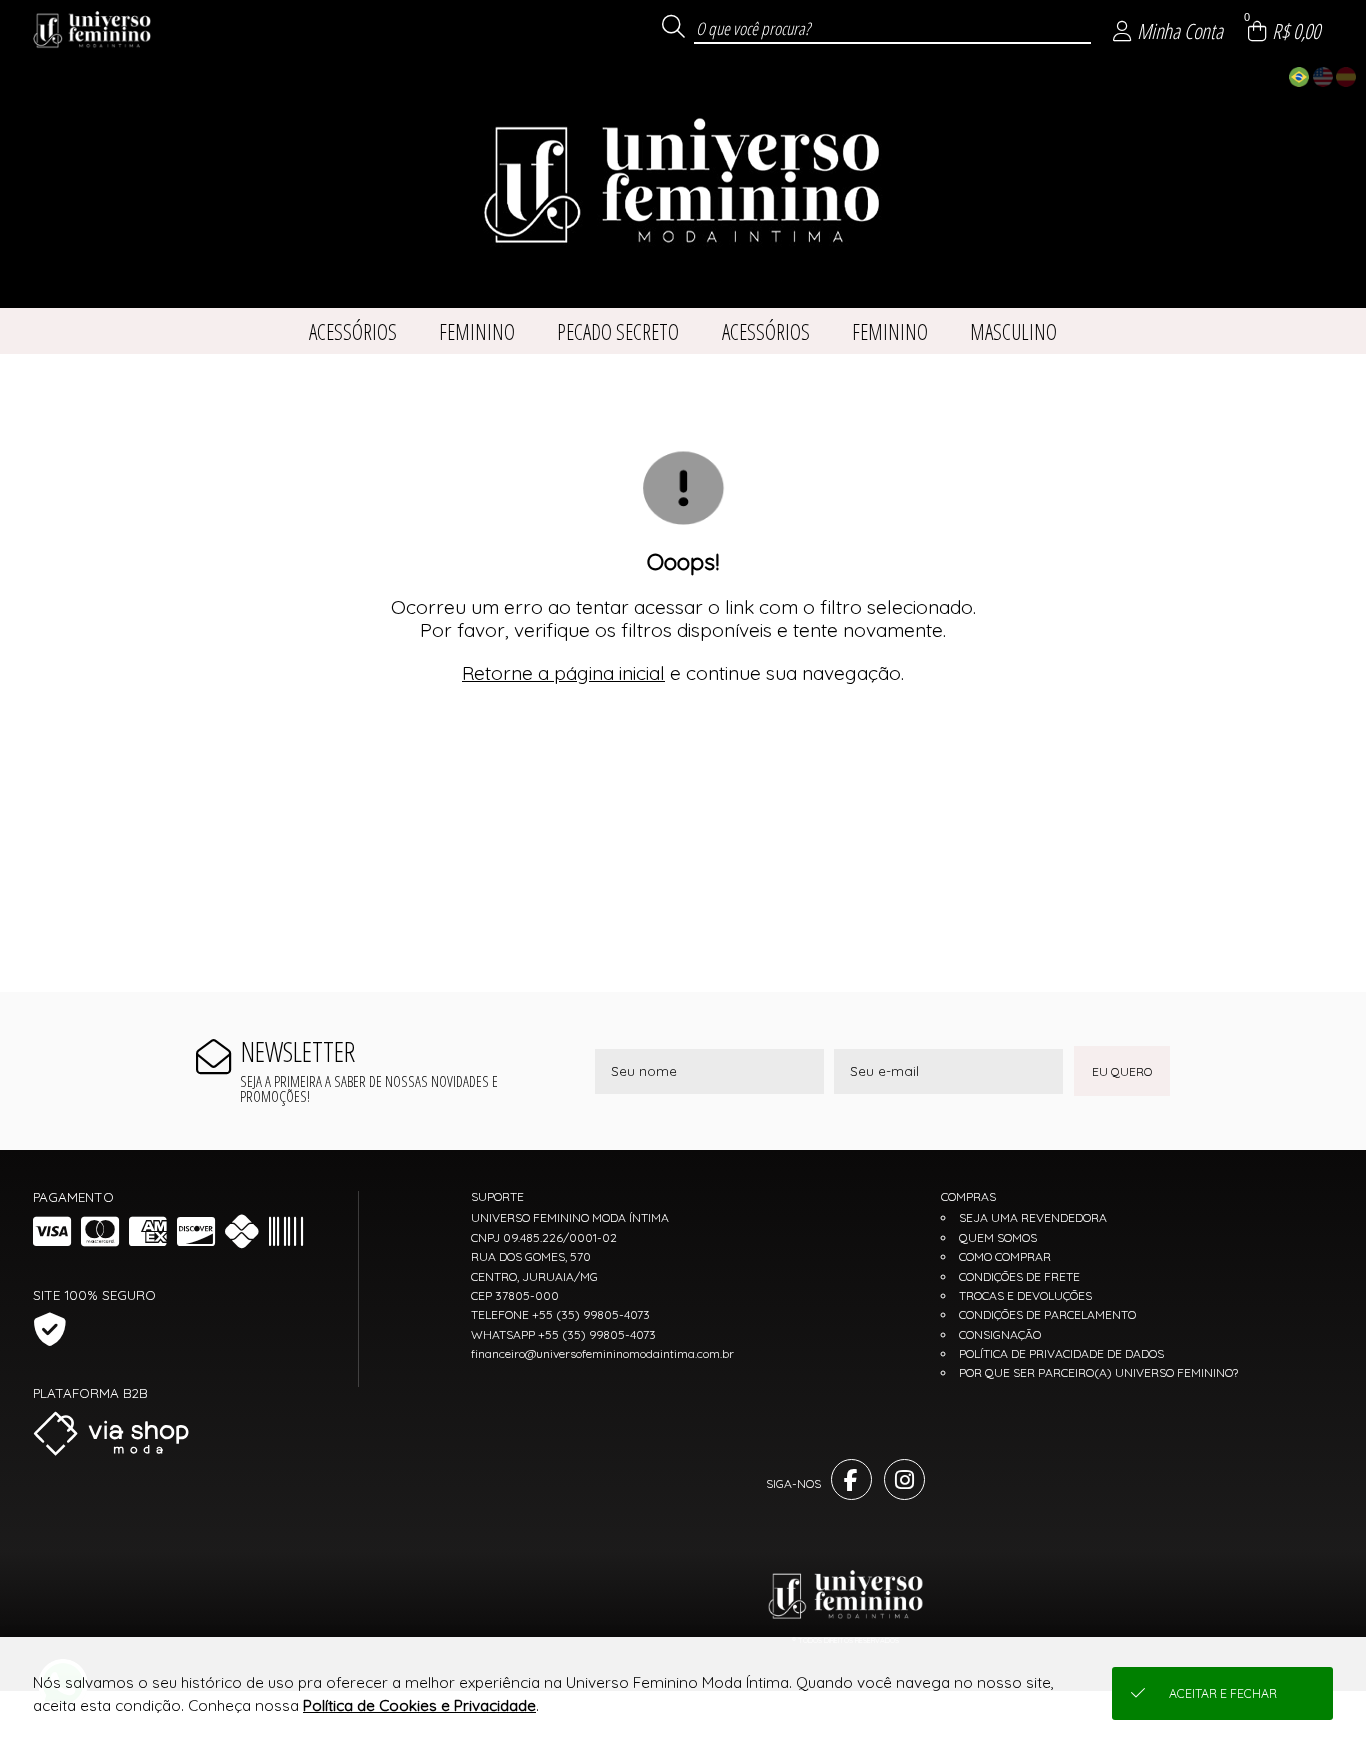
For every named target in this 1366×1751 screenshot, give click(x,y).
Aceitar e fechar (1223, 1693)
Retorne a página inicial (563, 673)
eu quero (1122, 1071)
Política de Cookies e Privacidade (419, 1705)
